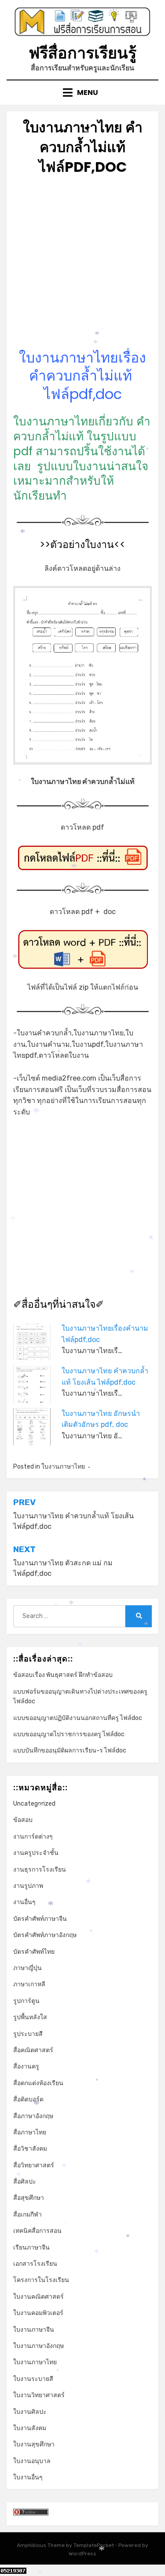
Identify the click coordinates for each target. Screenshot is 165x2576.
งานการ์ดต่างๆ (33, 1837)
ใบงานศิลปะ (30, 2412)
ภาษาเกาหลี (29, 1984)
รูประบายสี (28, 2034)
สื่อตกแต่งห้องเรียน (38, 2083)
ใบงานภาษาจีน (34, 2330)
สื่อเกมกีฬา (27, 2215)
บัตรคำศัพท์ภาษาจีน (40, 1919)
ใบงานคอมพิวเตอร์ (38, 2313)
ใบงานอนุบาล (32, 2461)
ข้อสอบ (23, 1820)
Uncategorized (34, 1804)
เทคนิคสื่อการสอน (37, 2231)
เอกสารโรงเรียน (35, 2264)
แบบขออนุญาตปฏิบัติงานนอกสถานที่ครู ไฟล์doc (78, 1718)
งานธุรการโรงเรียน (40, 1870)
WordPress (82, 2554)
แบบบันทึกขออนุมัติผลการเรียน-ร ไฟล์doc (70, 1751)
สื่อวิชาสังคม (30, 2149)
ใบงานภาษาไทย (63, 1467)
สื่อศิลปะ (25, 2182)
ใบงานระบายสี (33, 2379)
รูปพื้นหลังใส (30, 2017)
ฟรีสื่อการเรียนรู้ (82, 53)
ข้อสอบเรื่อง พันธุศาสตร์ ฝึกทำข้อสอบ (63, 1675)
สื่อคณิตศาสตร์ (33, 2050)
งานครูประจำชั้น (36, 1853)
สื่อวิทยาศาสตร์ (34, 2165)
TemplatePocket (94, 2545)
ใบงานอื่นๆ (28, 2477)
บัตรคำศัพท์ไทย (34, 1952)
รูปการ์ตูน (26, 2001)
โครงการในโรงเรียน (41, 2280)
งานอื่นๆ (24, 1902)
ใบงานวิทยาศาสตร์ (39, 2395)
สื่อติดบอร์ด (28, 2099)
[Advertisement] (82, 266)
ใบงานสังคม (30, 2428)
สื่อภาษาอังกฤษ (33, 2116)
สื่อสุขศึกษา (29, 2198)
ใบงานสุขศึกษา (34, 2444)
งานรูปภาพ (28, 1886)
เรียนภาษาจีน (31, 2248)
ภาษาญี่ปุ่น (27, 1968)
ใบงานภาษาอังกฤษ (38, 2346)
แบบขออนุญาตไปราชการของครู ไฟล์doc (69, 1734)
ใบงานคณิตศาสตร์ (38, 2297)
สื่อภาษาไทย (30, 2132)
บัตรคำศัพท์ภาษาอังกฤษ (45, 1935)
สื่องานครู (26, 2066)
